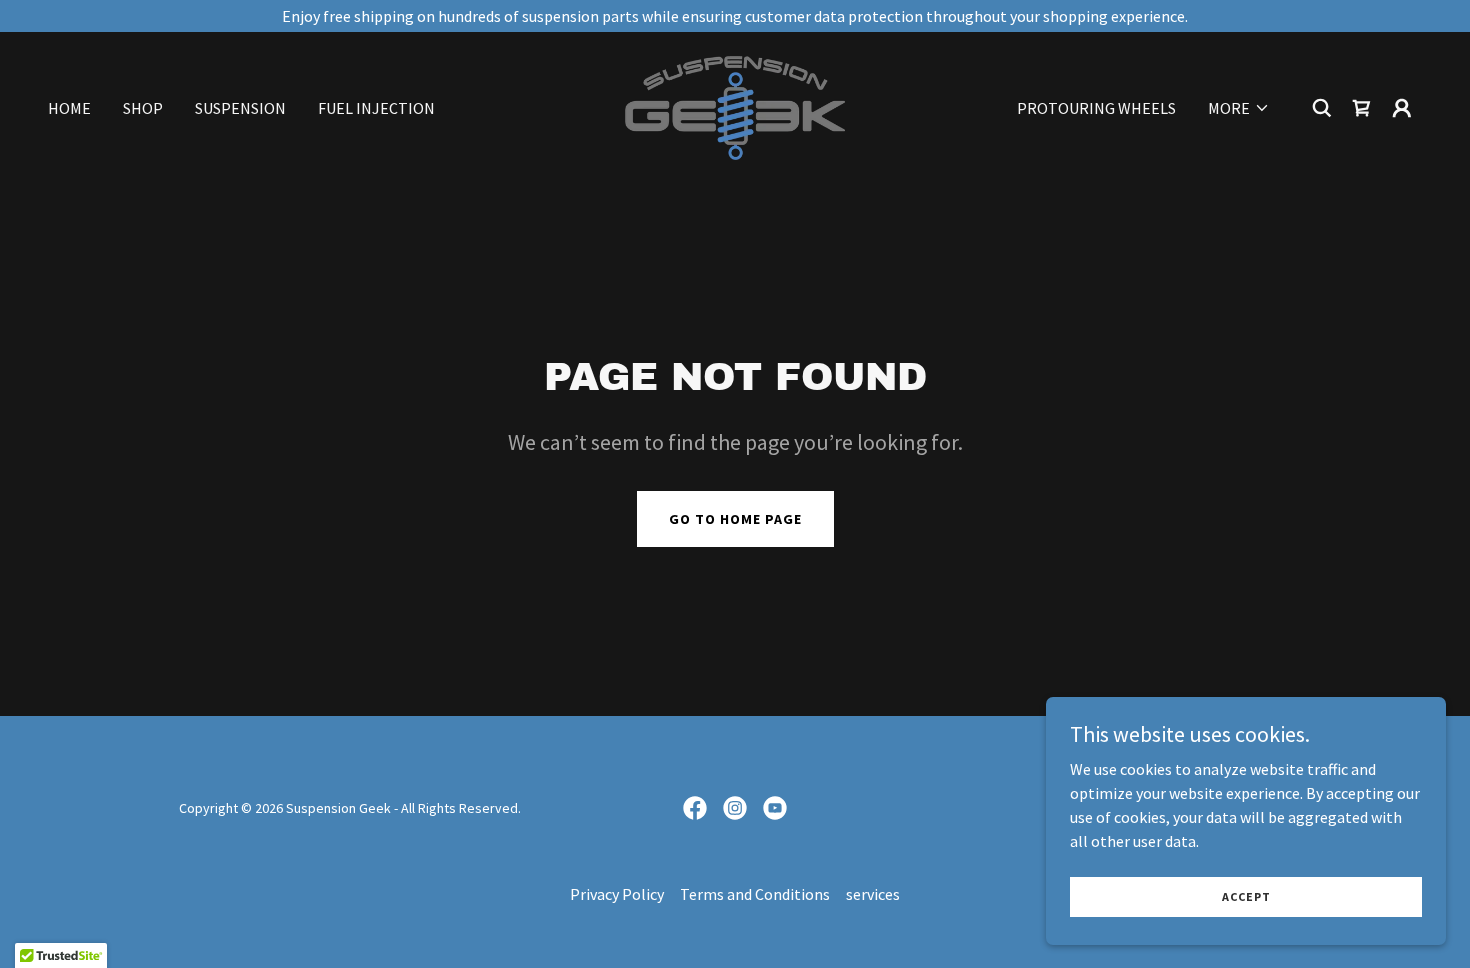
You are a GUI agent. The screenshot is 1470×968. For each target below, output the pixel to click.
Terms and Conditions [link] (755, 894)
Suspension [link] (240, 108)
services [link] (873, 894)
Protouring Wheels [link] (1096, 108)
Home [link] (69, 108)
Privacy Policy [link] (617, 894)
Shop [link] (143, 108)
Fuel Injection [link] (376, 108)
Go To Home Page (735, 519)
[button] (1239, 108)
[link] (735, 106)
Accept (1246, 896)
